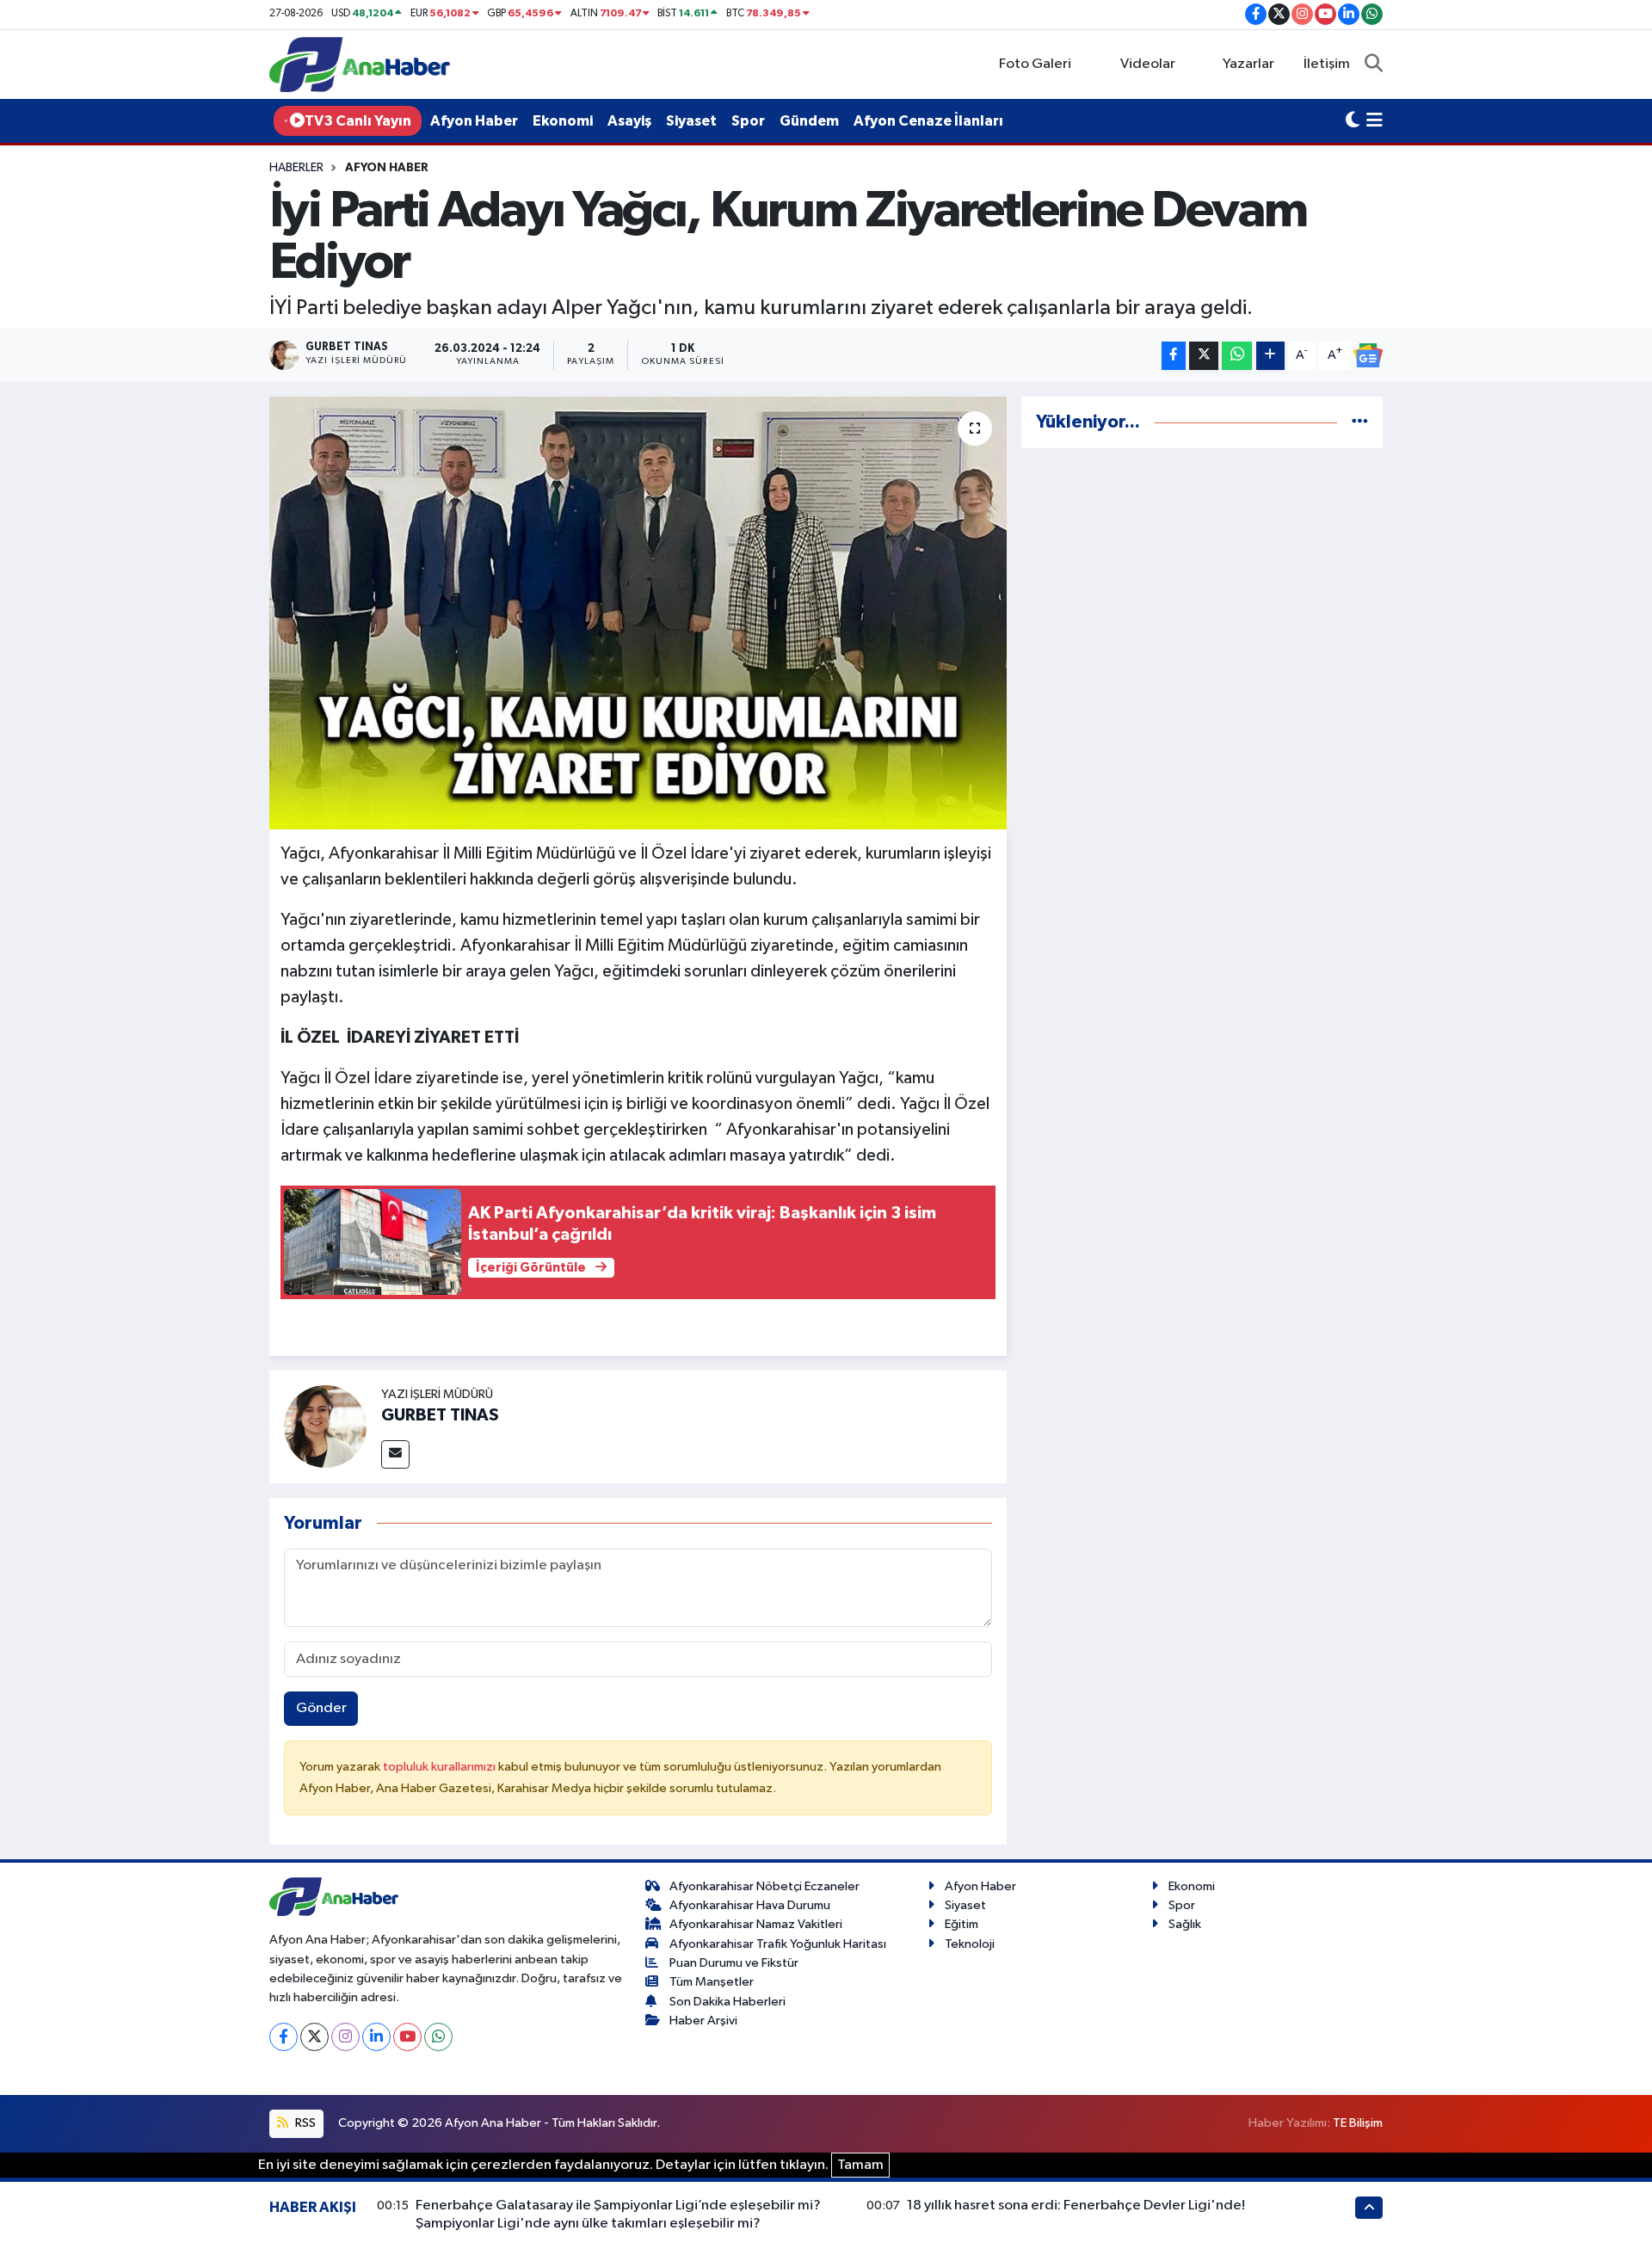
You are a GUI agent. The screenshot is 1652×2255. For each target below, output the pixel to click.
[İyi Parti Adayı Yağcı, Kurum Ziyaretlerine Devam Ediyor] (638, 613)
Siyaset (691, 121)
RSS (304, 2123)
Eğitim (962, 1924)
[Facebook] (284, 2037)
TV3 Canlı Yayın (358, 121)
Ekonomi (563, 121)
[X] (314, 2037)
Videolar (1148, 64)
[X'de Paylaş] (1204, 356)
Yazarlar (1248, 64)
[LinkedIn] (376, 2037)
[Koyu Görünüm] (1353, 121)
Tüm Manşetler (712, 1982)
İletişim (1327, 64)
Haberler (296, 168)
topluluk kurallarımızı (441, 1767)
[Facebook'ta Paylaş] (1174, 356)
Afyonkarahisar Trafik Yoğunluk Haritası (778, 1944)
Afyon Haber (474, 121)
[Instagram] (345, 2037)
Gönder (321, 1708)
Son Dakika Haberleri (727, 2002)
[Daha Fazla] (1270, 356)
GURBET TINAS (440, 1415)
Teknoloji (970, 1944)
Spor (748, 121)
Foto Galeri (1035, 64)
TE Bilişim (1358, 2123)
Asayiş (629, 121)
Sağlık (1185, 1924)
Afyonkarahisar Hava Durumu (750, 1905)
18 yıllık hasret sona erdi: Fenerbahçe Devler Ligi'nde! (1076, 2206)
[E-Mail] (395, 1454)
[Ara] (1374, 65)
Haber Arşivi (703, 2021)
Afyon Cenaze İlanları (928, 121)
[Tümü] (1360, 422)
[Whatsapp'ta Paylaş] (1237, 356)
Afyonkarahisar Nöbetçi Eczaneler (764, 1886)
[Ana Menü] (1375, 121)
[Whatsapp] (438, 2037)
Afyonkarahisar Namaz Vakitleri (756, 1924)
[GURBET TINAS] (325, 1426)
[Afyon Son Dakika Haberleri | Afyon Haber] (360, 64)
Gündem (809, 121)
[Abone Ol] (1368, 355)
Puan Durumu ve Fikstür (734, 1963)
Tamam (860, 2165)
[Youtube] (407, 2037)
